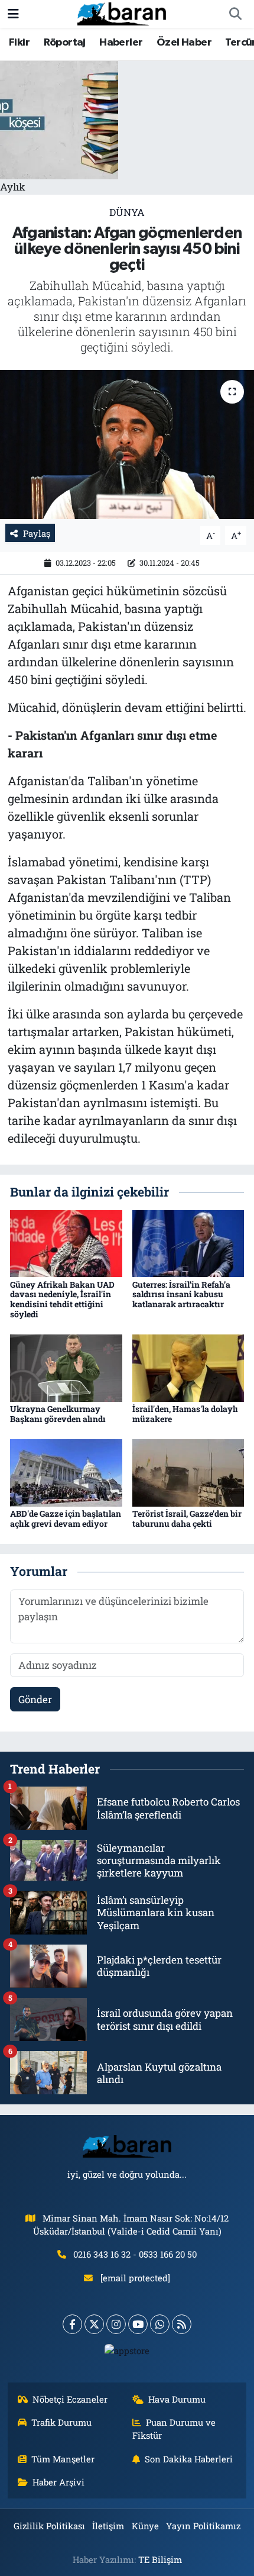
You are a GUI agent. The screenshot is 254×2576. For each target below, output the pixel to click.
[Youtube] (138, 2324)
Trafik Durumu (61, 2422)
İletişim (108, 2526)
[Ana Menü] (13, 14)
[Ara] (235, 14)
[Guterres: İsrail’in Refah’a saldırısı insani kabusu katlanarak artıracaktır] (188, 1242)
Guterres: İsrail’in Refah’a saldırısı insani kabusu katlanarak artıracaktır (181, 1295)
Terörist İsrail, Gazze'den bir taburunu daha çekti (187, 1518)
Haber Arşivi (58, 2482)
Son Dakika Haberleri (189, 2459)
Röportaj (65, 43)
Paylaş (37, 533)
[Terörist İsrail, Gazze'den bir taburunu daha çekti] (188, 1472)
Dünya (127, 212)
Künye (145, 2526)
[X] (94, 2324)
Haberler (121, 43)
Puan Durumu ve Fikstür (174, 2429)
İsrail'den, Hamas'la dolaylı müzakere (185, 1414)
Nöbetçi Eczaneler (70, 2399)
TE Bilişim (160, 2559)
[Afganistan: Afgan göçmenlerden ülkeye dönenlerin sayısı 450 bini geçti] (127, 444)
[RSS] (182, 2324)
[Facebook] (72, 2324)
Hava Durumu (177, 2399)
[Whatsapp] (160, 2324)
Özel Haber (184, 43)
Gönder (35, 1699)
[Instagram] (116, 2324)
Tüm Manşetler (63, 2459)
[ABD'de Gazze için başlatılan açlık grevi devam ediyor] (66, 1472)
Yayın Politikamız (203, 2526)
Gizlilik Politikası (49, 2526)
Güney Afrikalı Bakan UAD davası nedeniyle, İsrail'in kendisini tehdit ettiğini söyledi (62, 1299)
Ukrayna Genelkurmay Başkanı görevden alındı (58, 1414)
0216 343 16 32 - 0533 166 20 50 (135, 2254)
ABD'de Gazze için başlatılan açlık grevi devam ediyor (66, 1518)
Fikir (19, 43)
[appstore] (127, 2353)
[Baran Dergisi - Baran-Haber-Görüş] (122, 13)
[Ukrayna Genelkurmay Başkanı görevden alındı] (66, 1367)
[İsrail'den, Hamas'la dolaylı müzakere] (188, 1367)
